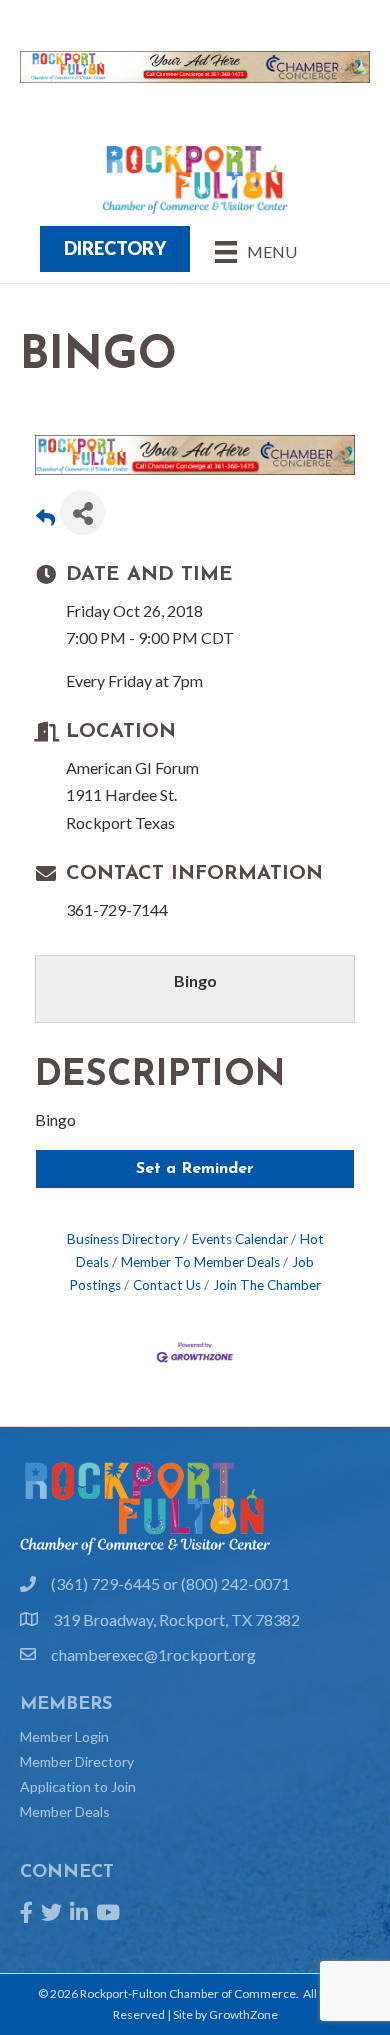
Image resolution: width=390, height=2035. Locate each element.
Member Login (64, 1736)
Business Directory (123, 1239)
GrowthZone (243, 2014)
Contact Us (167, 1285)
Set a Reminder (195, 1169)
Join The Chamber (267, 1285)
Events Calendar (240, 1239)
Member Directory (77, 1761)
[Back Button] (45, 518)
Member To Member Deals (200, 1262)
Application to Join (78, 1786)
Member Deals (65, 1811)
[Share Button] (82, 512)
